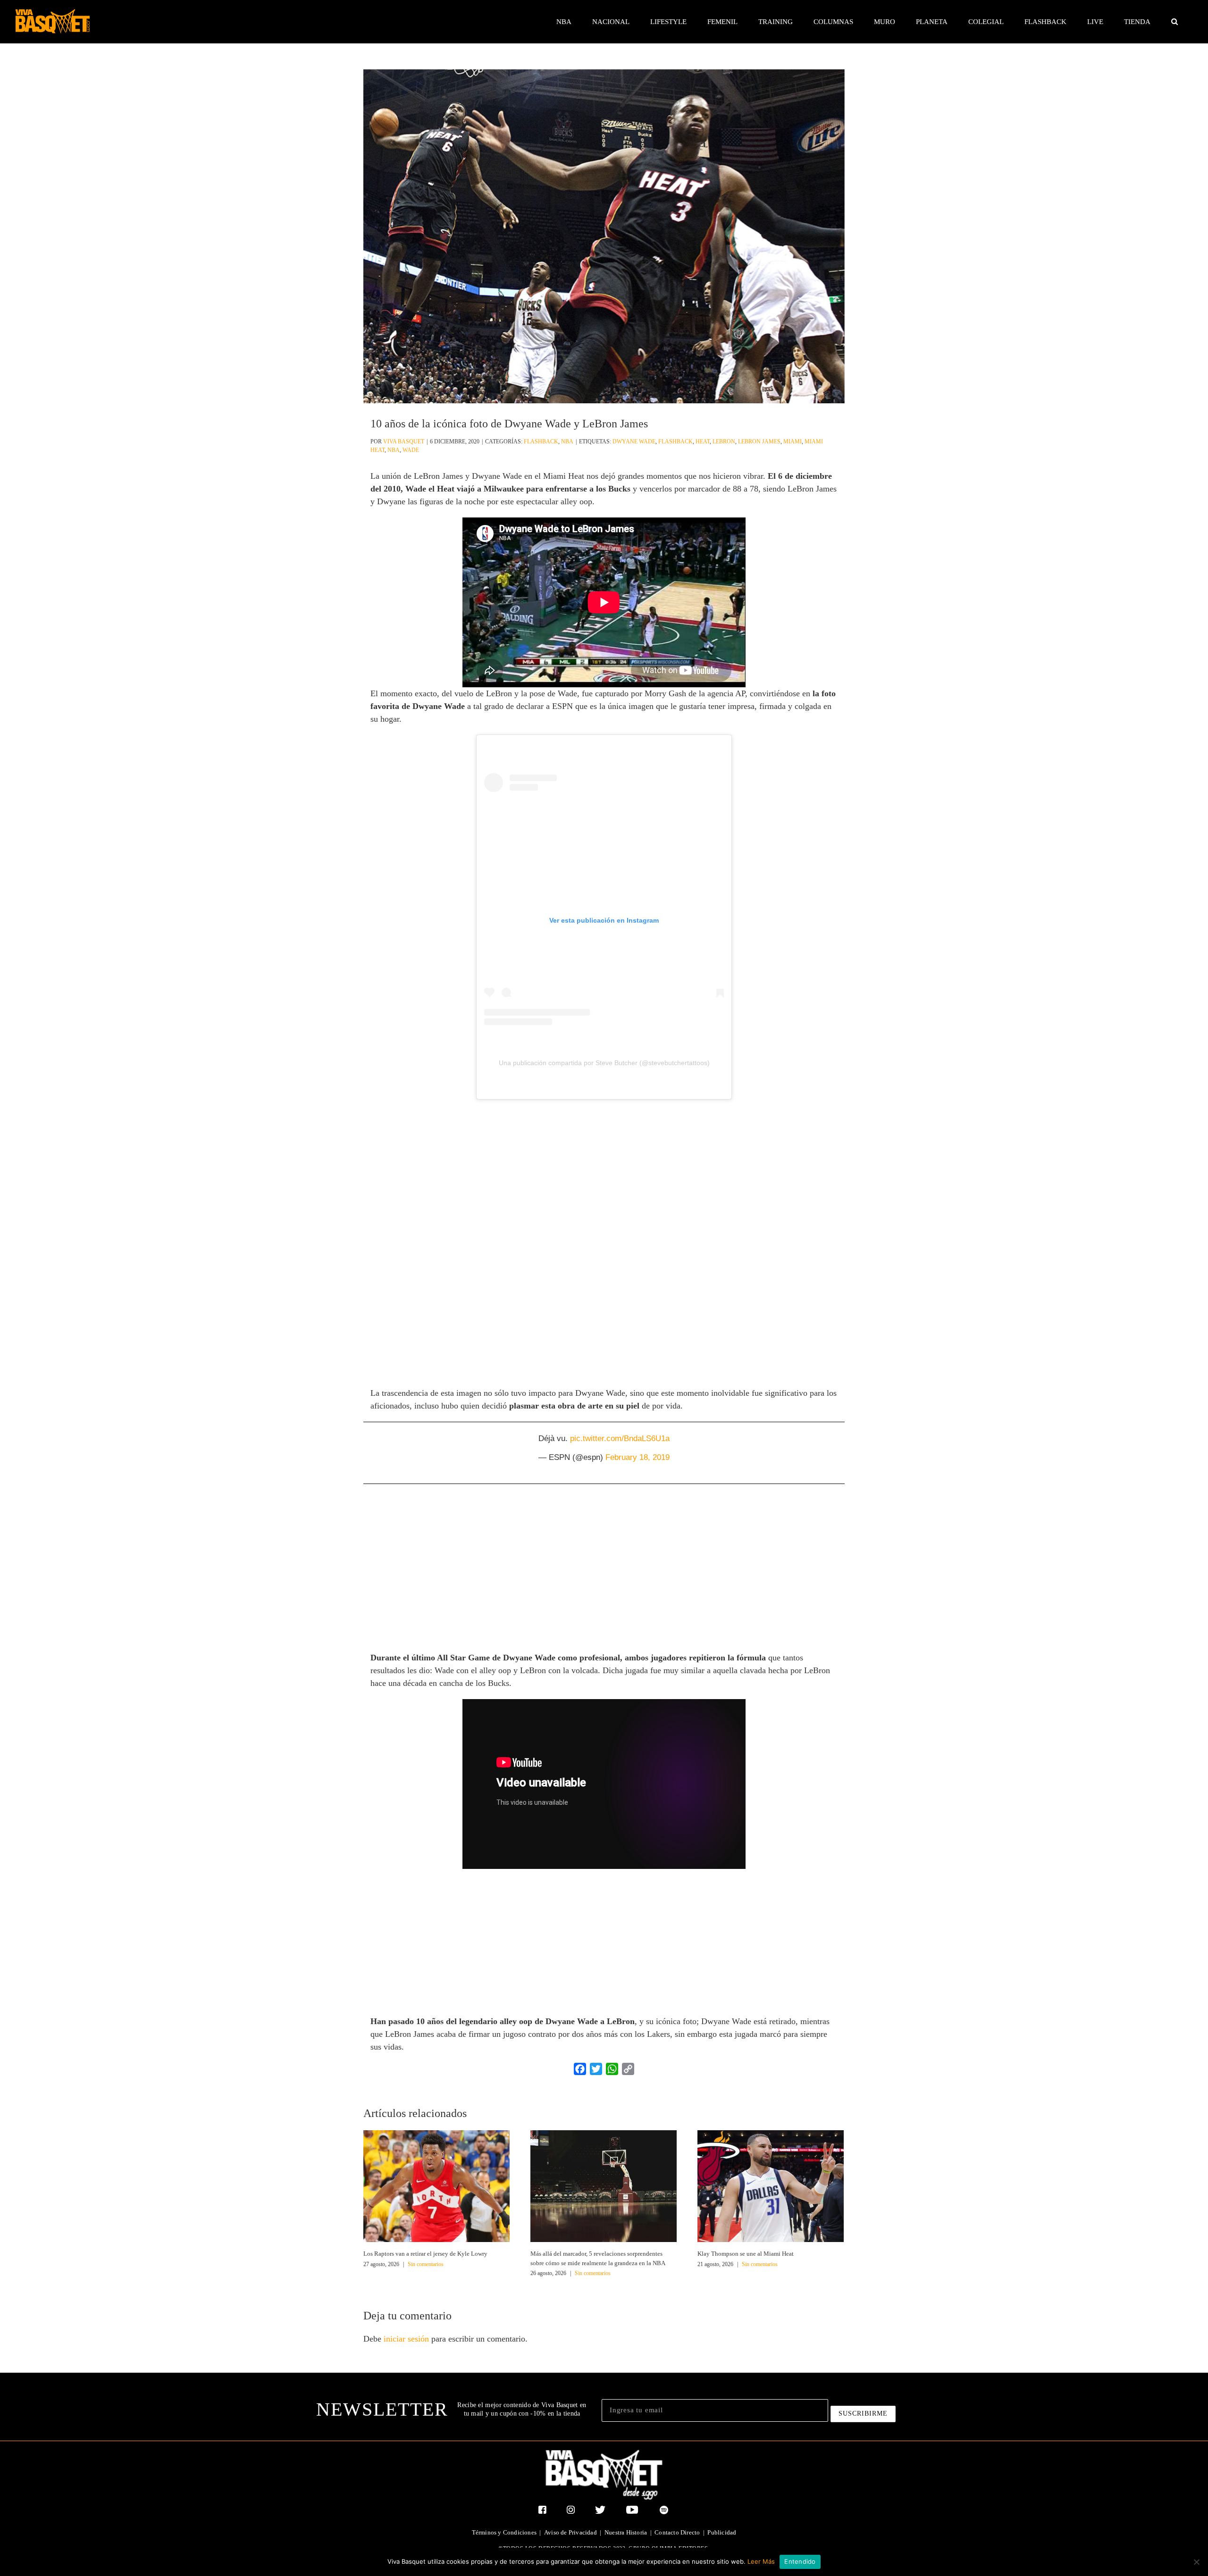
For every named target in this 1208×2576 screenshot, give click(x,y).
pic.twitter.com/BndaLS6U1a (620, 1438)
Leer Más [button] (761, 2561)
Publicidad (722, 2532)
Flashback (541, 442)
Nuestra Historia (626, 2532)
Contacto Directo (677, 2532)
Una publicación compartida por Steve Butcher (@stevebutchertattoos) (604, 1063)
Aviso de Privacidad (570, 2532)
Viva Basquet (404, 442)
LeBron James (759, 442)
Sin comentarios (426, 2264)
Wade (411, 450)
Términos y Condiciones (504, 2532)
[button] (1174, 22)
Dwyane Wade (634, 442)
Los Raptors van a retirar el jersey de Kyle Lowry (425, 2254)
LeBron (724, 442)
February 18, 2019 (638, 1457)
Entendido (800, 2561)
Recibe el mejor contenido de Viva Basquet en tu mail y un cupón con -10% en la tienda (522, 2409)
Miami (793, 442)
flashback (675, 442)
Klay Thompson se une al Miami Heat (746, 2254)
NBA (567, 442)
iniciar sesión (407, 2339)
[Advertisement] (604, 1175)
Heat (703, 442)
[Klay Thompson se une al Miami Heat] (771, 2185)
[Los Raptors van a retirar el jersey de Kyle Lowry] (436, 2185)
